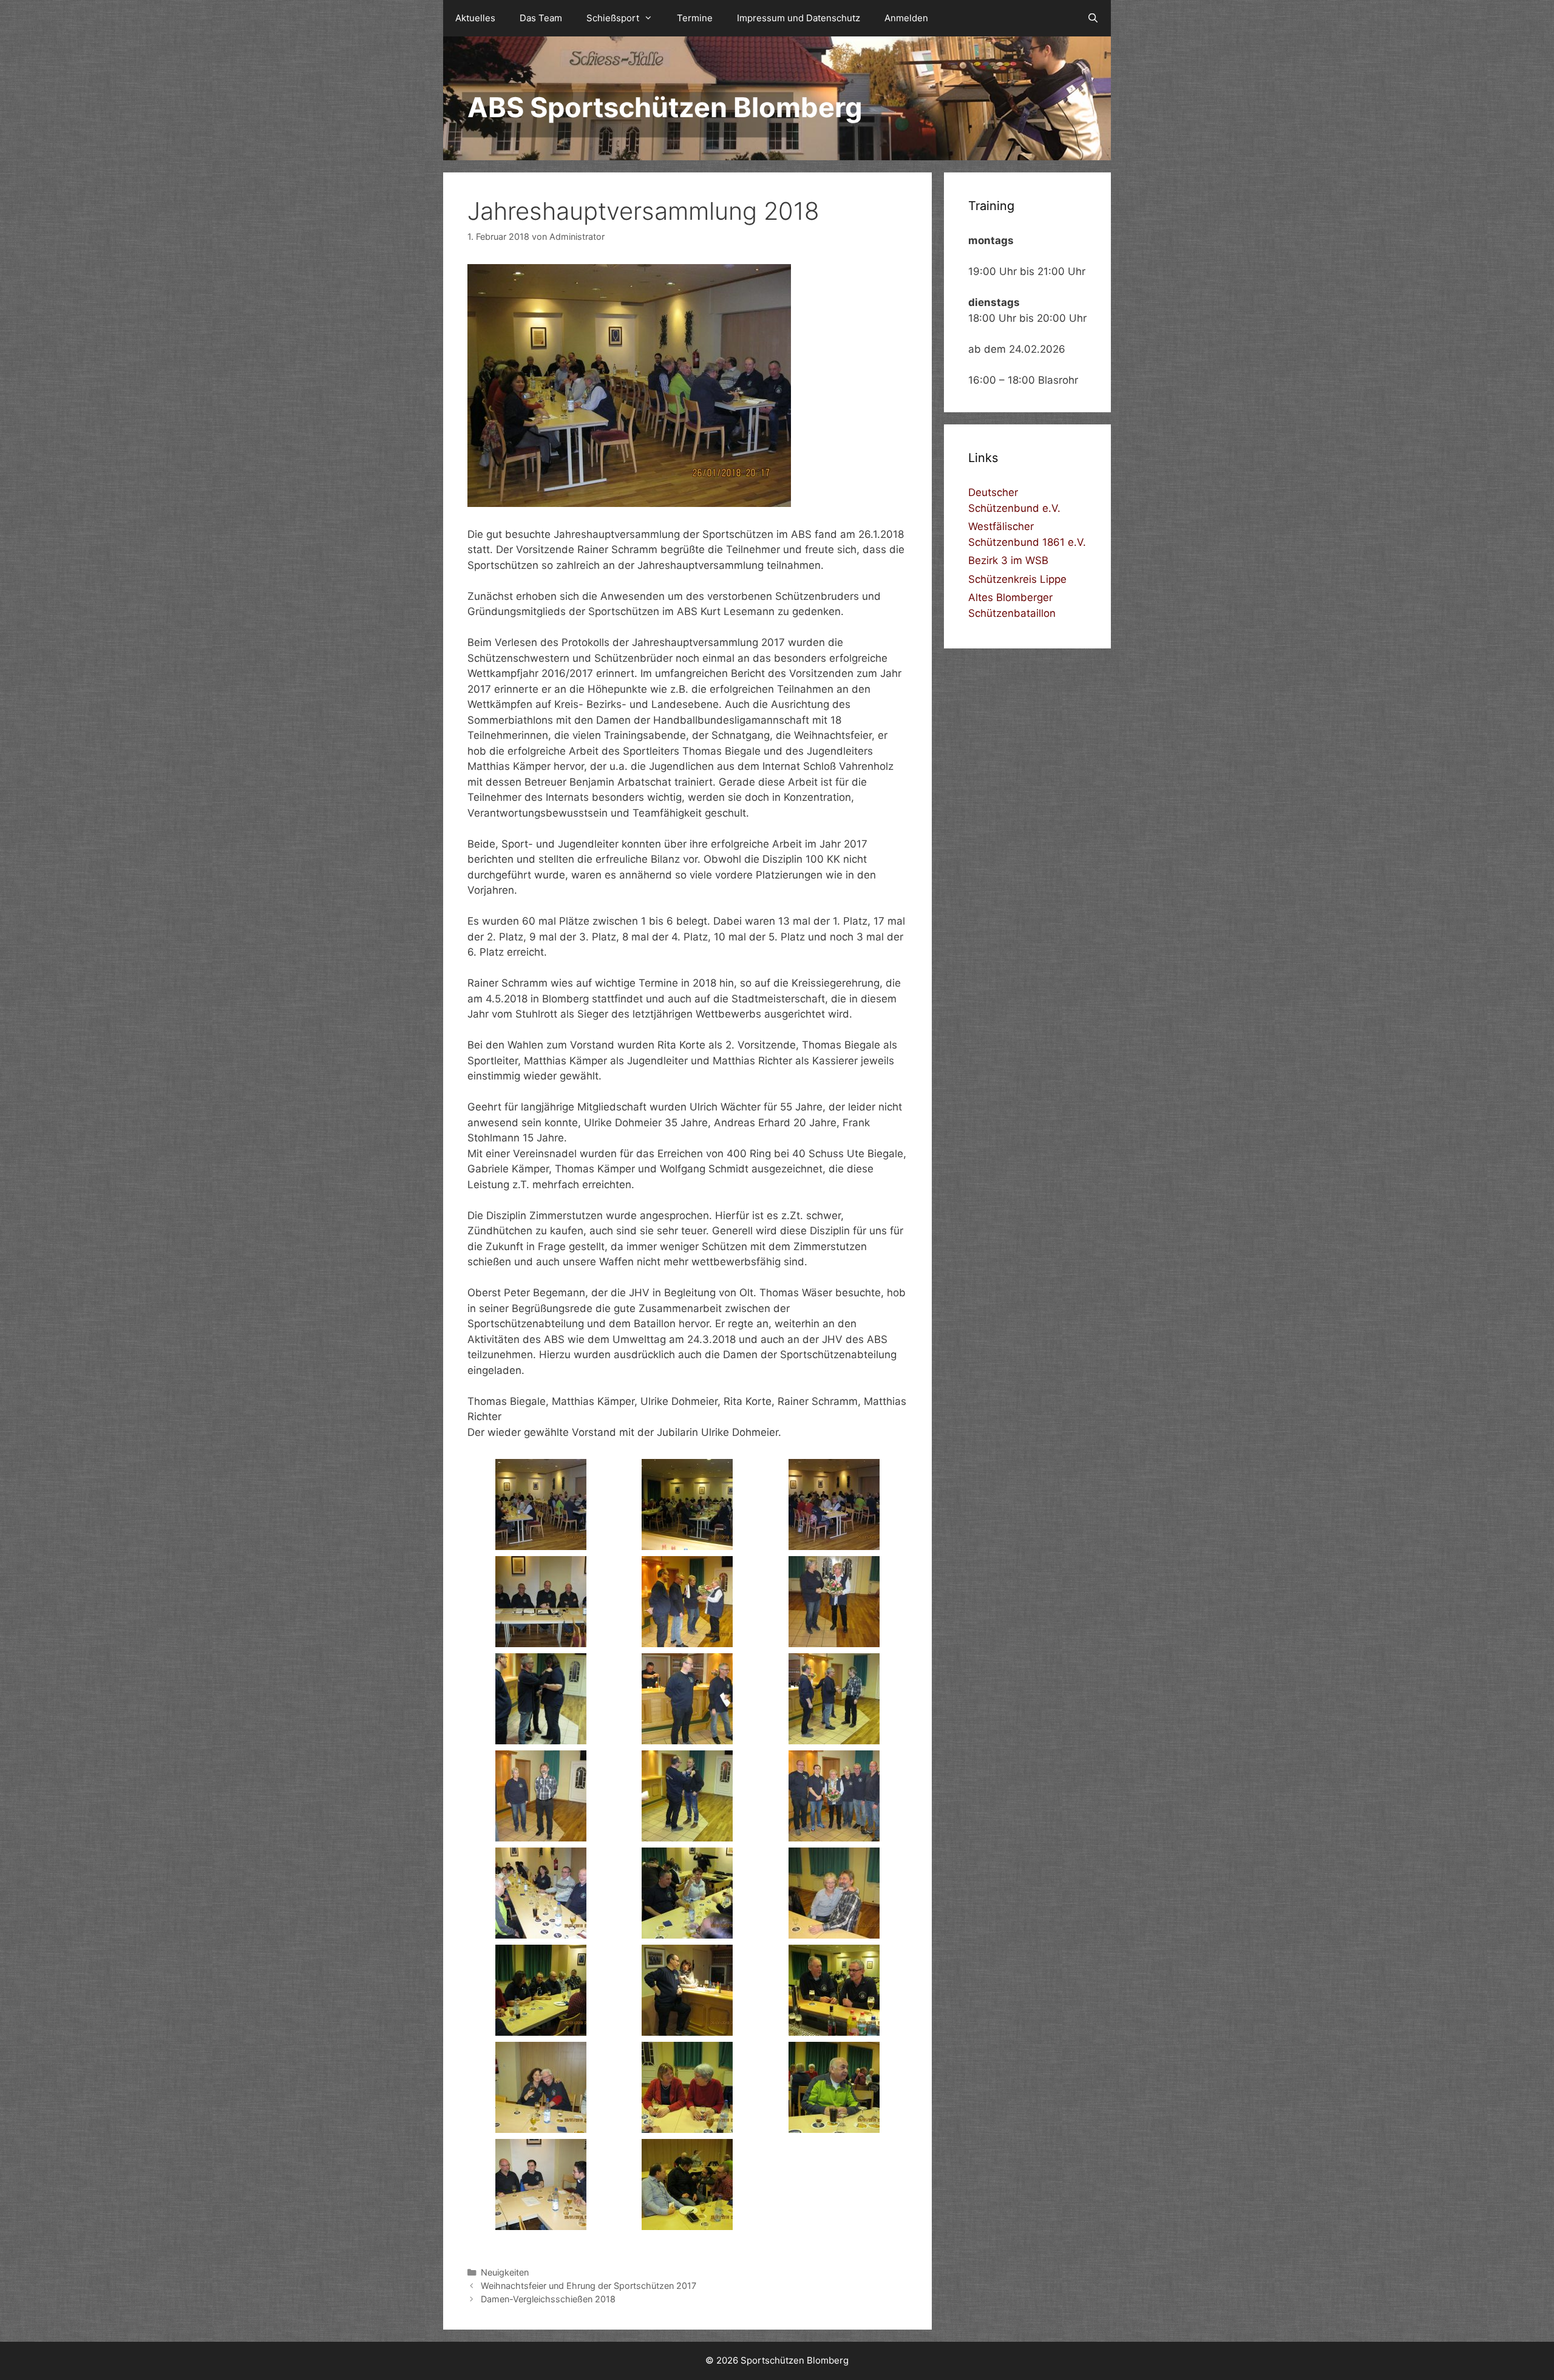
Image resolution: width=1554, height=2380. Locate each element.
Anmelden (906, 18)
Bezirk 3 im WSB (1008, 560)
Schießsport (613, 18)
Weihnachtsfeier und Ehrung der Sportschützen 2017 (589, 2286)
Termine (695, 18)
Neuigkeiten (505, 2272)
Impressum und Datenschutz (799, 18)
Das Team (541, 18)
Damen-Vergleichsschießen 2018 (548, 2299)
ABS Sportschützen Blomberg (665, 107)
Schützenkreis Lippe (1017, 579)
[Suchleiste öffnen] (1093, 18)
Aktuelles (475, 18)
